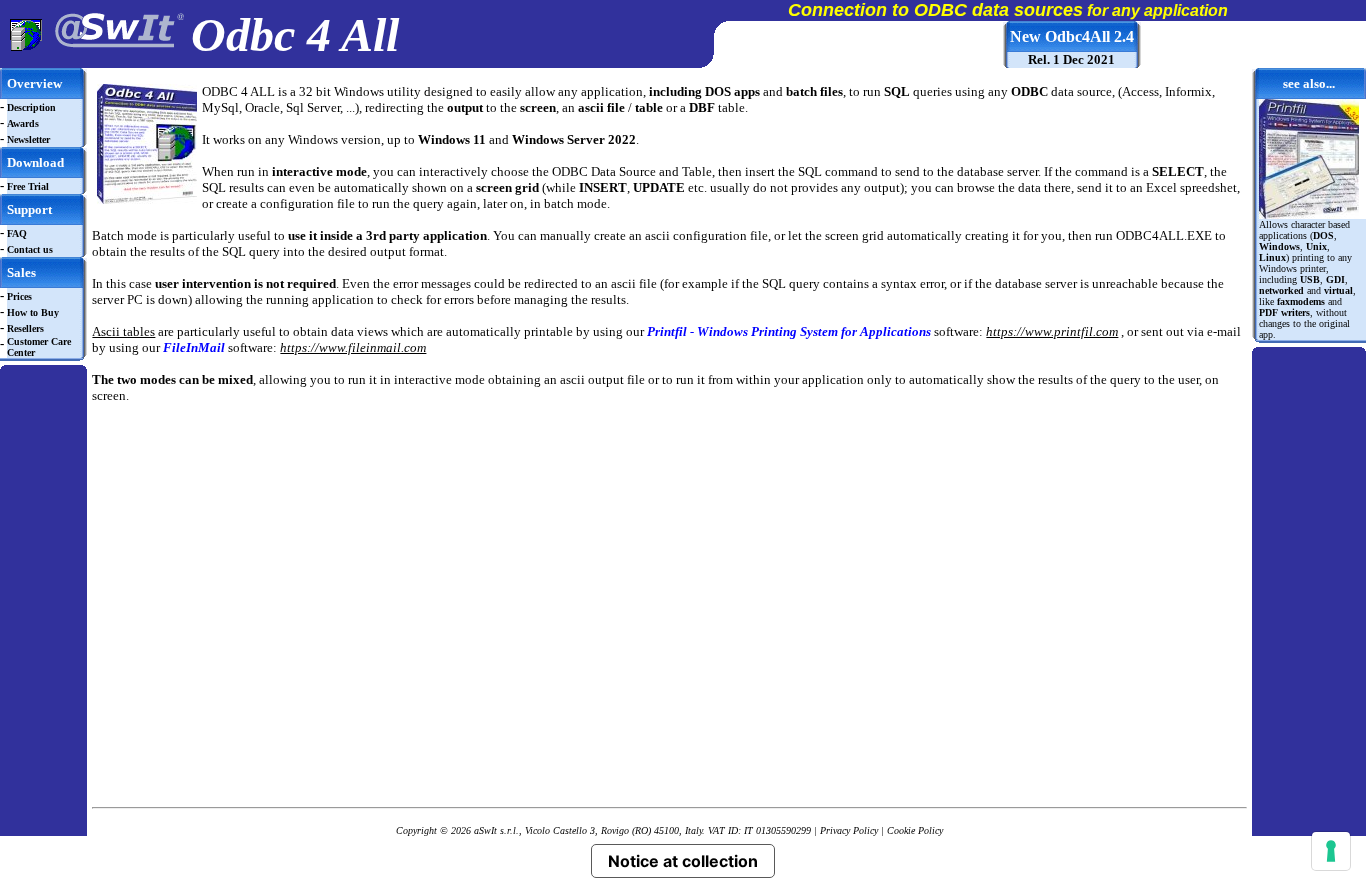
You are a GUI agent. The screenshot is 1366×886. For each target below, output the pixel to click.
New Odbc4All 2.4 (1072, 36)
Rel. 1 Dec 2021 (1071, 59)
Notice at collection (683, 861)
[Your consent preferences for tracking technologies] (1331, 851)
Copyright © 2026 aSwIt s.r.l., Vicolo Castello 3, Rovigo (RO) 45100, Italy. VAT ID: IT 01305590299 (603, 830)
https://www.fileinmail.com (353, 347)
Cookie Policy (915, 830)
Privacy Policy (849, 830)
